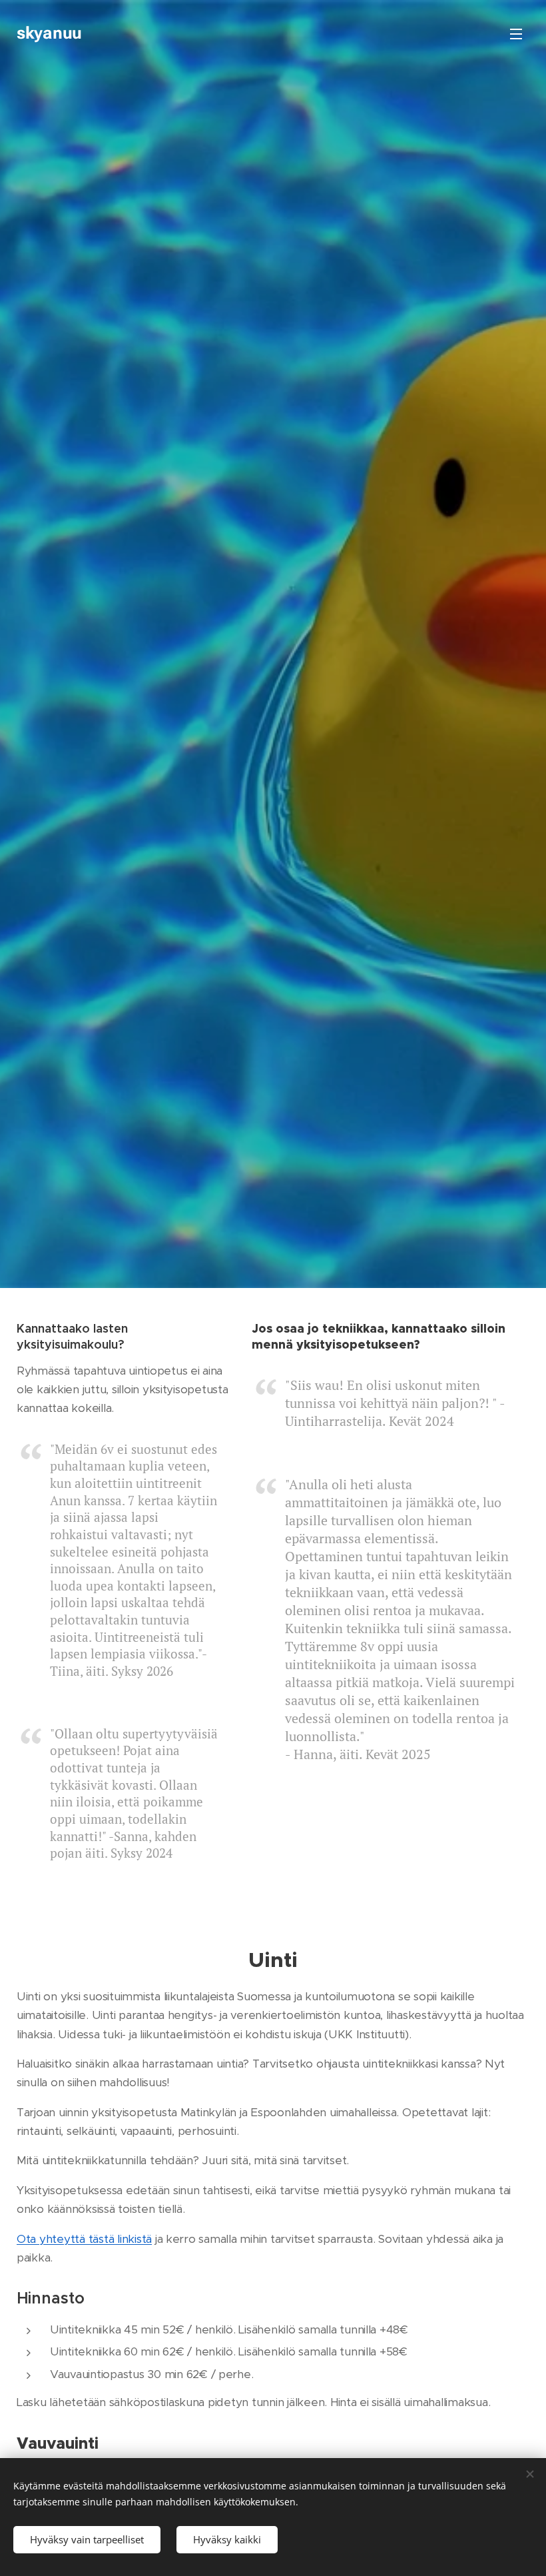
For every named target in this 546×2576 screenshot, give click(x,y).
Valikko (516, 33)
